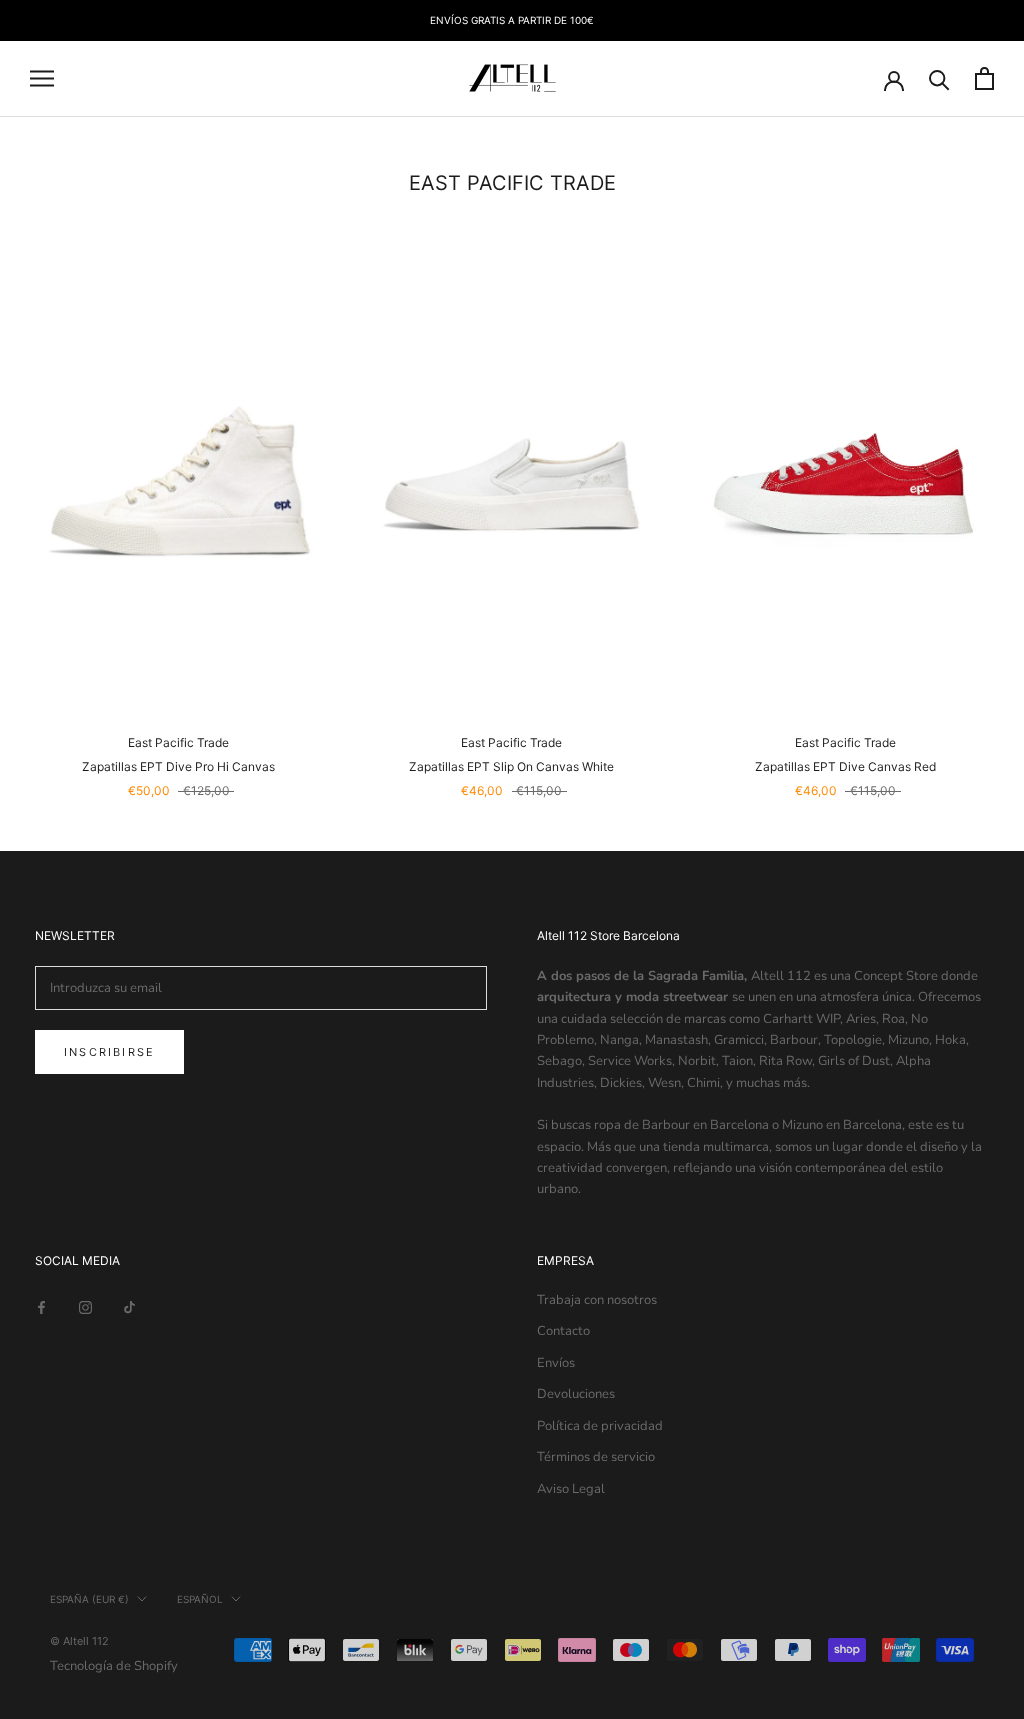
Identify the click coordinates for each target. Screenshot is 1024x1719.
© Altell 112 (79, 1641)
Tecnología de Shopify (114, 1666)
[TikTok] (129, 1307)
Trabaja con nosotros (597, 1300)
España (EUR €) (89, 1599)
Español (200, 1599)
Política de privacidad (600, 1426)
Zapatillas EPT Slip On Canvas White (511, 766)
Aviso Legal (571, 1489)
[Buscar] (939, 78)
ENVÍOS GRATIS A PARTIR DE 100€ (512, 20)
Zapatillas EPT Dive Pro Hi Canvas (178, 766)
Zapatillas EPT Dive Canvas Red (845, 766)
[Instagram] (85, 1307)
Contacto (563, 1331)
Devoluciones (576, 1394)
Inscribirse (109, 1052)
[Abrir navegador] (42, 78)
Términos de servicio (596, 1457)
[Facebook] (41, 1307)
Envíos (556, 1363)
